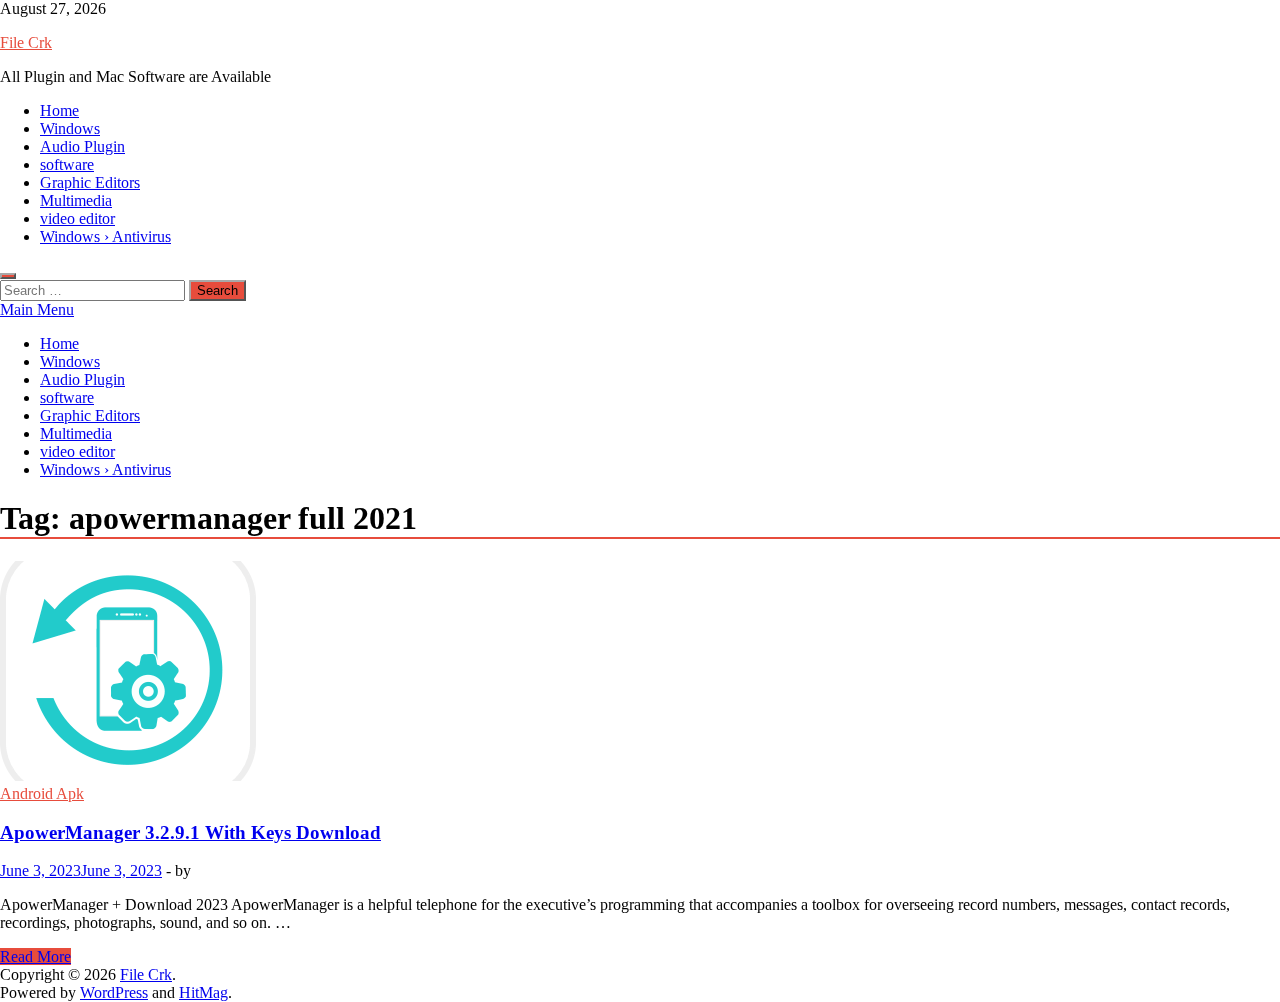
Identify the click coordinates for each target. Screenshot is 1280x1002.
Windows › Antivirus (105, 236)
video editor (77, 218)
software (67, 164)
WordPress (114, 992)
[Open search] (8, 276)
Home (59, 110)
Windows (70, 128)
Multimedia (76, 200)
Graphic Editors (90, 182)
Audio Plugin (82, 146)
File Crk (26, 42)
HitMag (203, 992)
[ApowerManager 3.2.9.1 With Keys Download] (640, 673)
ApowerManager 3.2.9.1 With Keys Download (190, 832)
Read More (35, 956)
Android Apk (42, 793)
